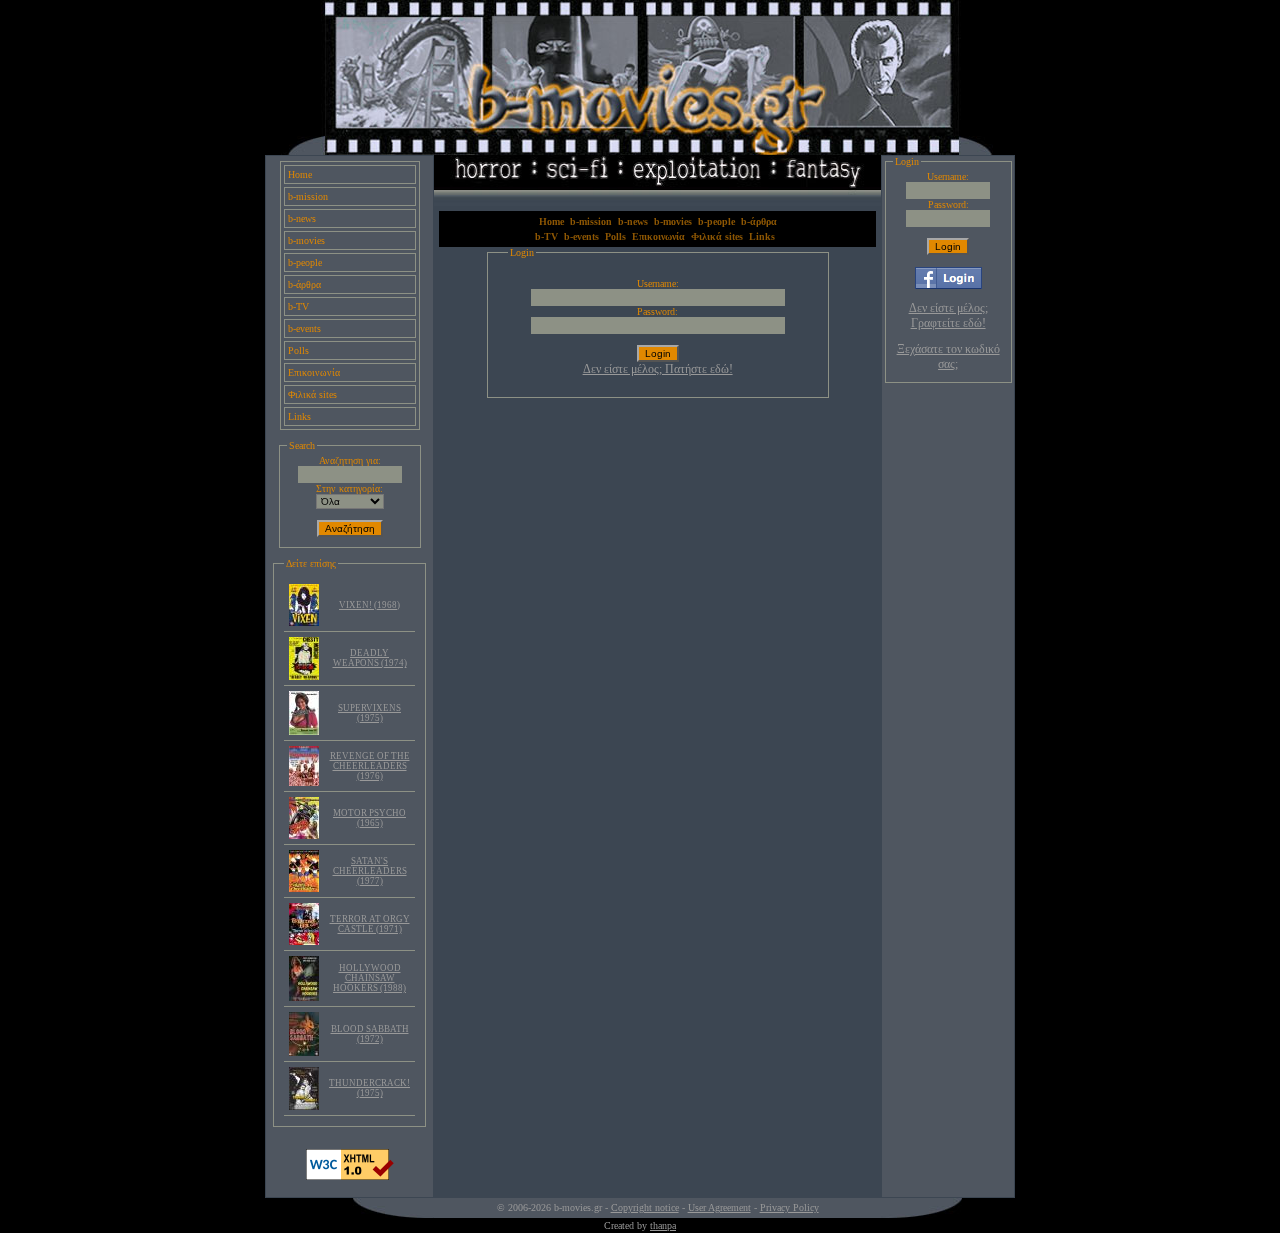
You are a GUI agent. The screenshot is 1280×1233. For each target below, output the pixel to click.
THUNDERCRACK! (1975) (369, 1088)
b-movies (306, 240)
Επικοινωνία (314, 372)
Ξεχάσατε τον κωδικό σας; (948, 356)
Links (299, 416)
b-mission (308, 196)
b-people (305, 262)
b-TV (298, 306)
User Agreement (719, 1207)
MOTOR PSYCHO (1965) (369, 818)
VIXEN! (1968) (369, 605)
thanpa (663, 1225)
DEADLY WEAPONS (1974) (370, 658)
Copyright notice (645, 1207)
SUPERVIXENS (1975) (369, 713)
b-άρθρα (304, 284)
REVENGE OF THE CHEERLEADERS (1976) (370, 766)
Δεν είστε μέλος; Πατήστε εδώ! (658, 369)
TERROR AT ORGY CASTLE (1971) (370, 924)
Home (300, 174)
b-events (304, 328)
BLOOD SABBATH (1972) (370, 1034)
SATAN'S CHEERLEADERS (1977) (370, 871)
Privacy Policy (789, 1207)
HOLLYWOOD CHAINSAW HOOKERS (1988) (369, 978)
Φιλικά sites (312, 394)
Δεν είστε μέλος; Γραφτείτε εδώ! (948, 315)
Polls (298, 350)
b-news (302, 218)
